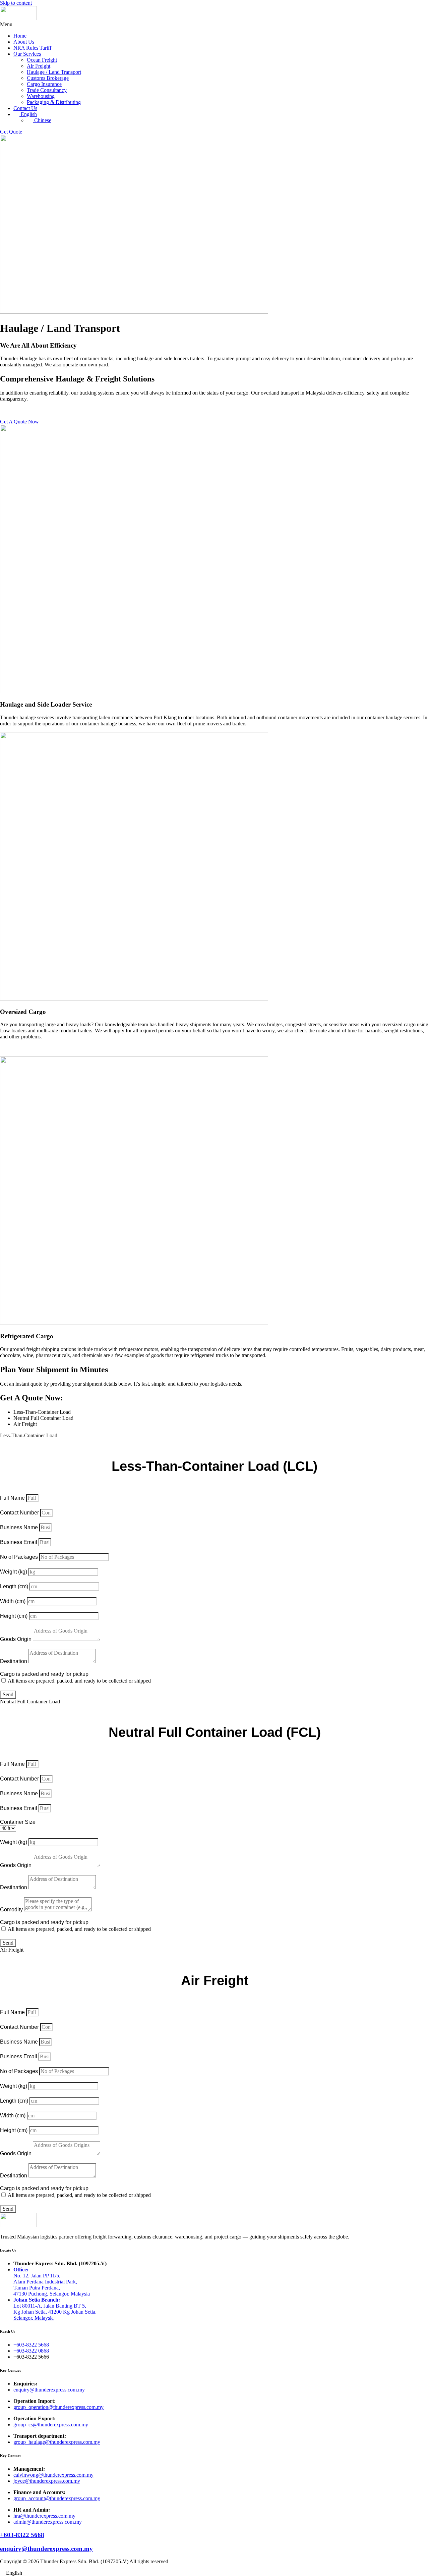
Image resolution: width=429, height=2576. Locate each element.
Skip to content (16, 3)
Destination (14, 1661)
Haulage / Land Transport (54, 72)
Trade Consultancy (47, 90)
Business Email (19, 1542)
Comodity (12, 1910)
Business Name (20, 1527)
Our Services (27, 54)
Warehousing (41, 96)
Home (20, 36)
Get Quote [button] (11, 132)
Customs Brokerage (48, 78)
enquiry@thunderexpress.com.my (46, 2549)
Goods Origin (16, 1639)
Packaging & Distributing (54, 102)
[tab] (221, 1412)
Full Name (13, 1498)
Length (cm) (15, 1586)
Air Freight (39, 66)
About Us (24, 42)
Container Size (18, 1822)
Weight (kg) (14, 1572)
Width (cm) (13, 1601)
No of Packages (20, 1557)
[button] (214, 24)
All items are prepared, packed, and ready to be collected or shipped (79, 1681)
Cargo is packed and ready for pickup (44, 1674)
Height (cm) (14, 1616)
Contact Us (25, 108)
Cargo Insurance (44, 84)
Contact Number (20, 1513)
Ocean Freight (42, 60)
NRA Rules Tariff (32, 48)
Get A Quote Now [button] (19, 422)
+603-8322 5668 (22, 2535)
